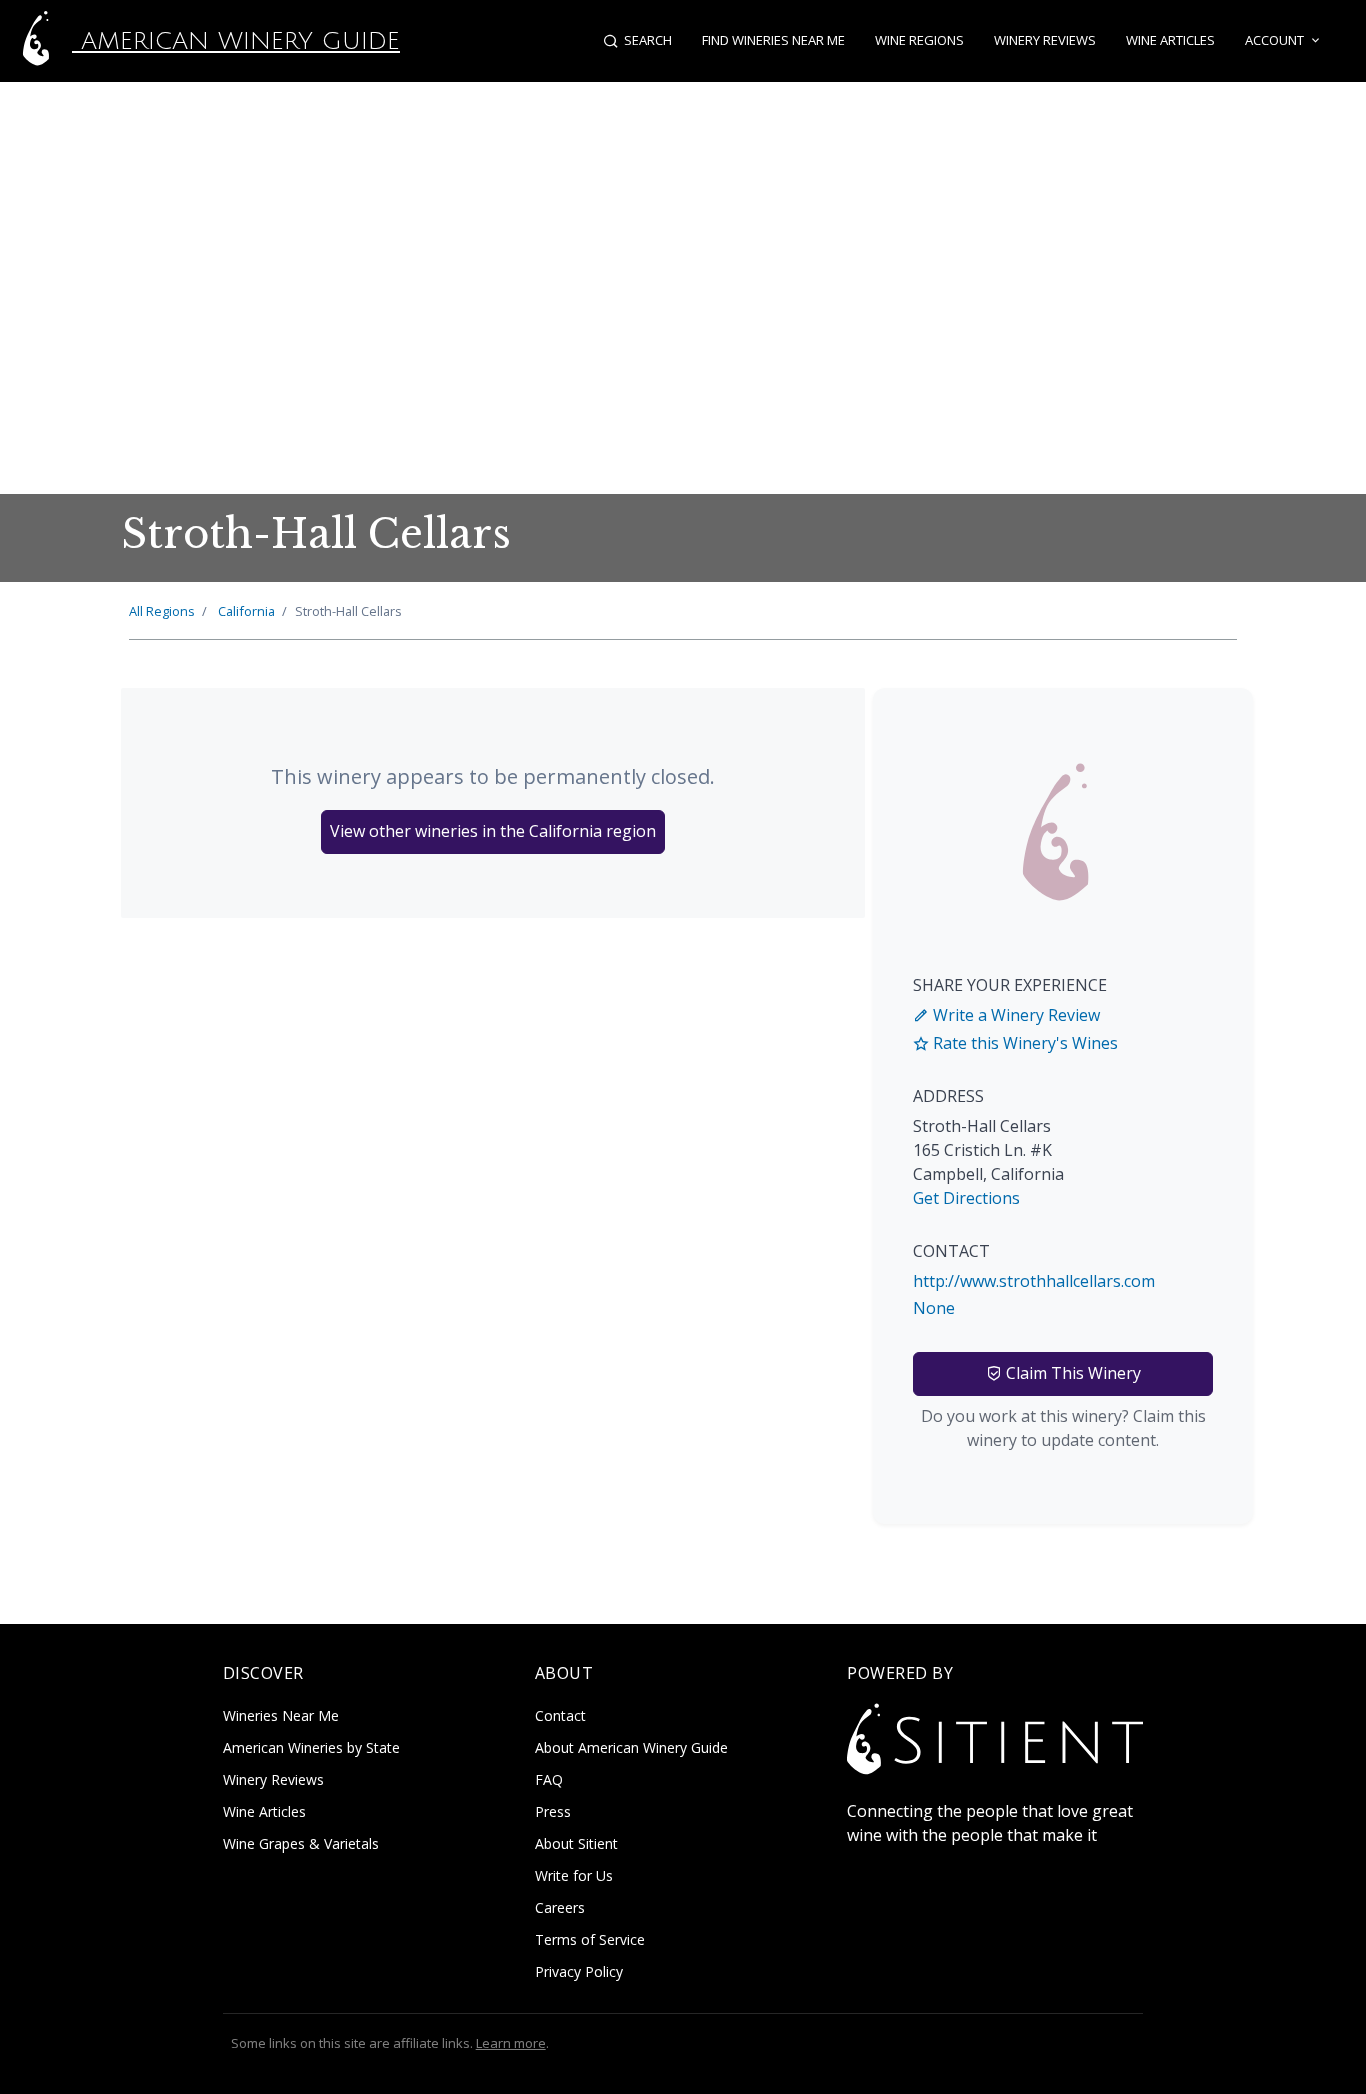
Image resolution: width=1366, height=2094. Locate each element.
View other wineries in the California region (493, 831)
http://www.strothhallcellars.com (1034, 1281)
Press (553, 1811)
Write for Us (574, 1875)
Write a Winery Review (1014, 1015)
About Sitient (576, 1843)
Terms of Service (590, 1939)
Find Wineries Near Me (773, 40)
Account (1274, 40)
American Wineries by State (311, 1747)
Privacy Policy (579, 1971)
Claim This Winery (1071, 1373)
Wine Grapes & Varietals (301, 1843)
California (246, 611)
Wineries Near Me (281, 1715)
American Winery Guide (236, 41)
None (934, 1308)
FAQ (549, 1779)
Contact (560, 1715)
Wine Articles (1170, 40)
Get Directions (966, 1198)
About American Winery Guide (631, 1747)
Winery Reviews (1045, 40)
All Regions (162, 611)
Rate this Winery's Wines (1023, 1043)
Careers (560, 1907)
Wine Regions (919, 40)
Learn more (511, 2043)
